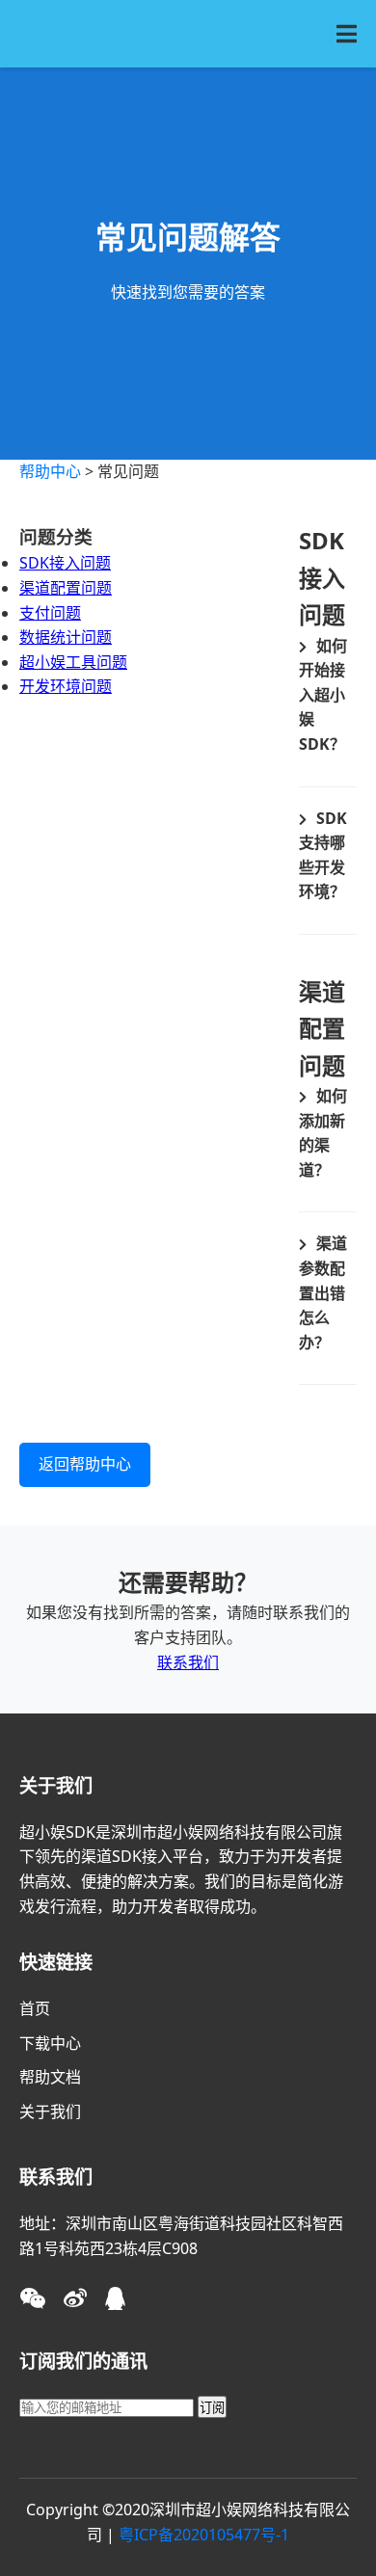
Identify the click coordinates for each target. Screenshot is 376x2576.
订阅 (212, 2408)
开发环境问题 (66, 686)
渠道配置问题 (66, 588)
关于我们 (50, 2111)
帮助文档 (50, 2077)
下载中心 (50, 2043)
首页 (35, 2008)
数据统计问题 (66, 637)
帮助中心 (50, 471)
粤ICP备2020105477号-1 (204, 2535)
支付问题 (50, 613)
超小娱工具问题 (73, 662)
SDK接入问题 (65, 563)
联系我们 (188, 1662)
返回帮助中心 (85, 1464)
